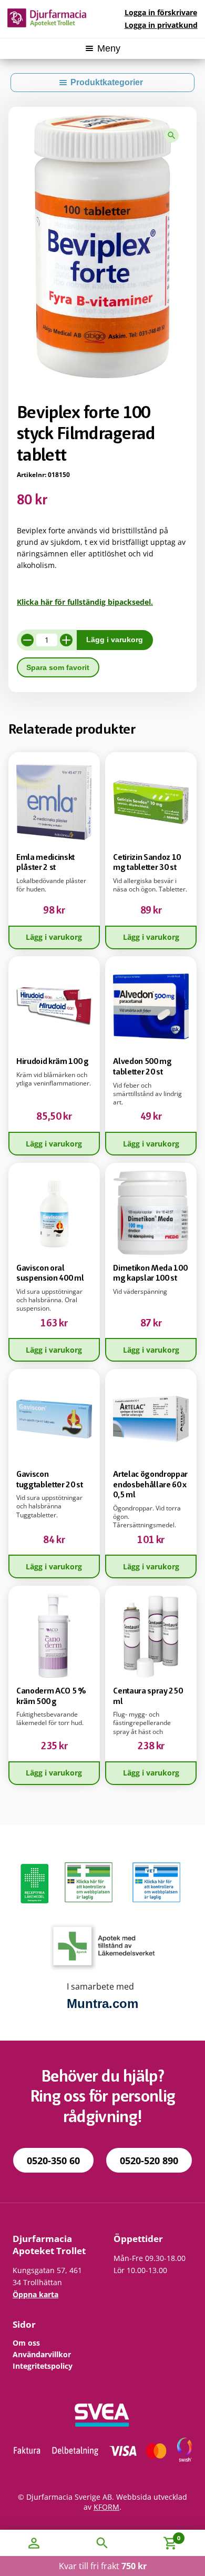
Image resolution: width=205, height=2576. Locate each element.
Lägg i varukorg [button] (54, 937)
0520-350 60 (53, 2161)
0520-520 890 (149, 2161)
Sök (102, 2543)
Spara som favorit (58, 668)
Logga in (161, 12)
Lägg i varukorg (115, 640)
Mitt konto (34, 2543)
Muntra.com (102, 2004)
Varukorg (158, 2536)
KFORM (106, 2507)
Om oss (26, 2343)
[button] (172, 135)
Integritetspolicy (43, 2366)
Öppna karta (35, 2294)
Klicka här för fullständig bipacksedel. (85, 602)
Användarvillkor (42, 2354)
